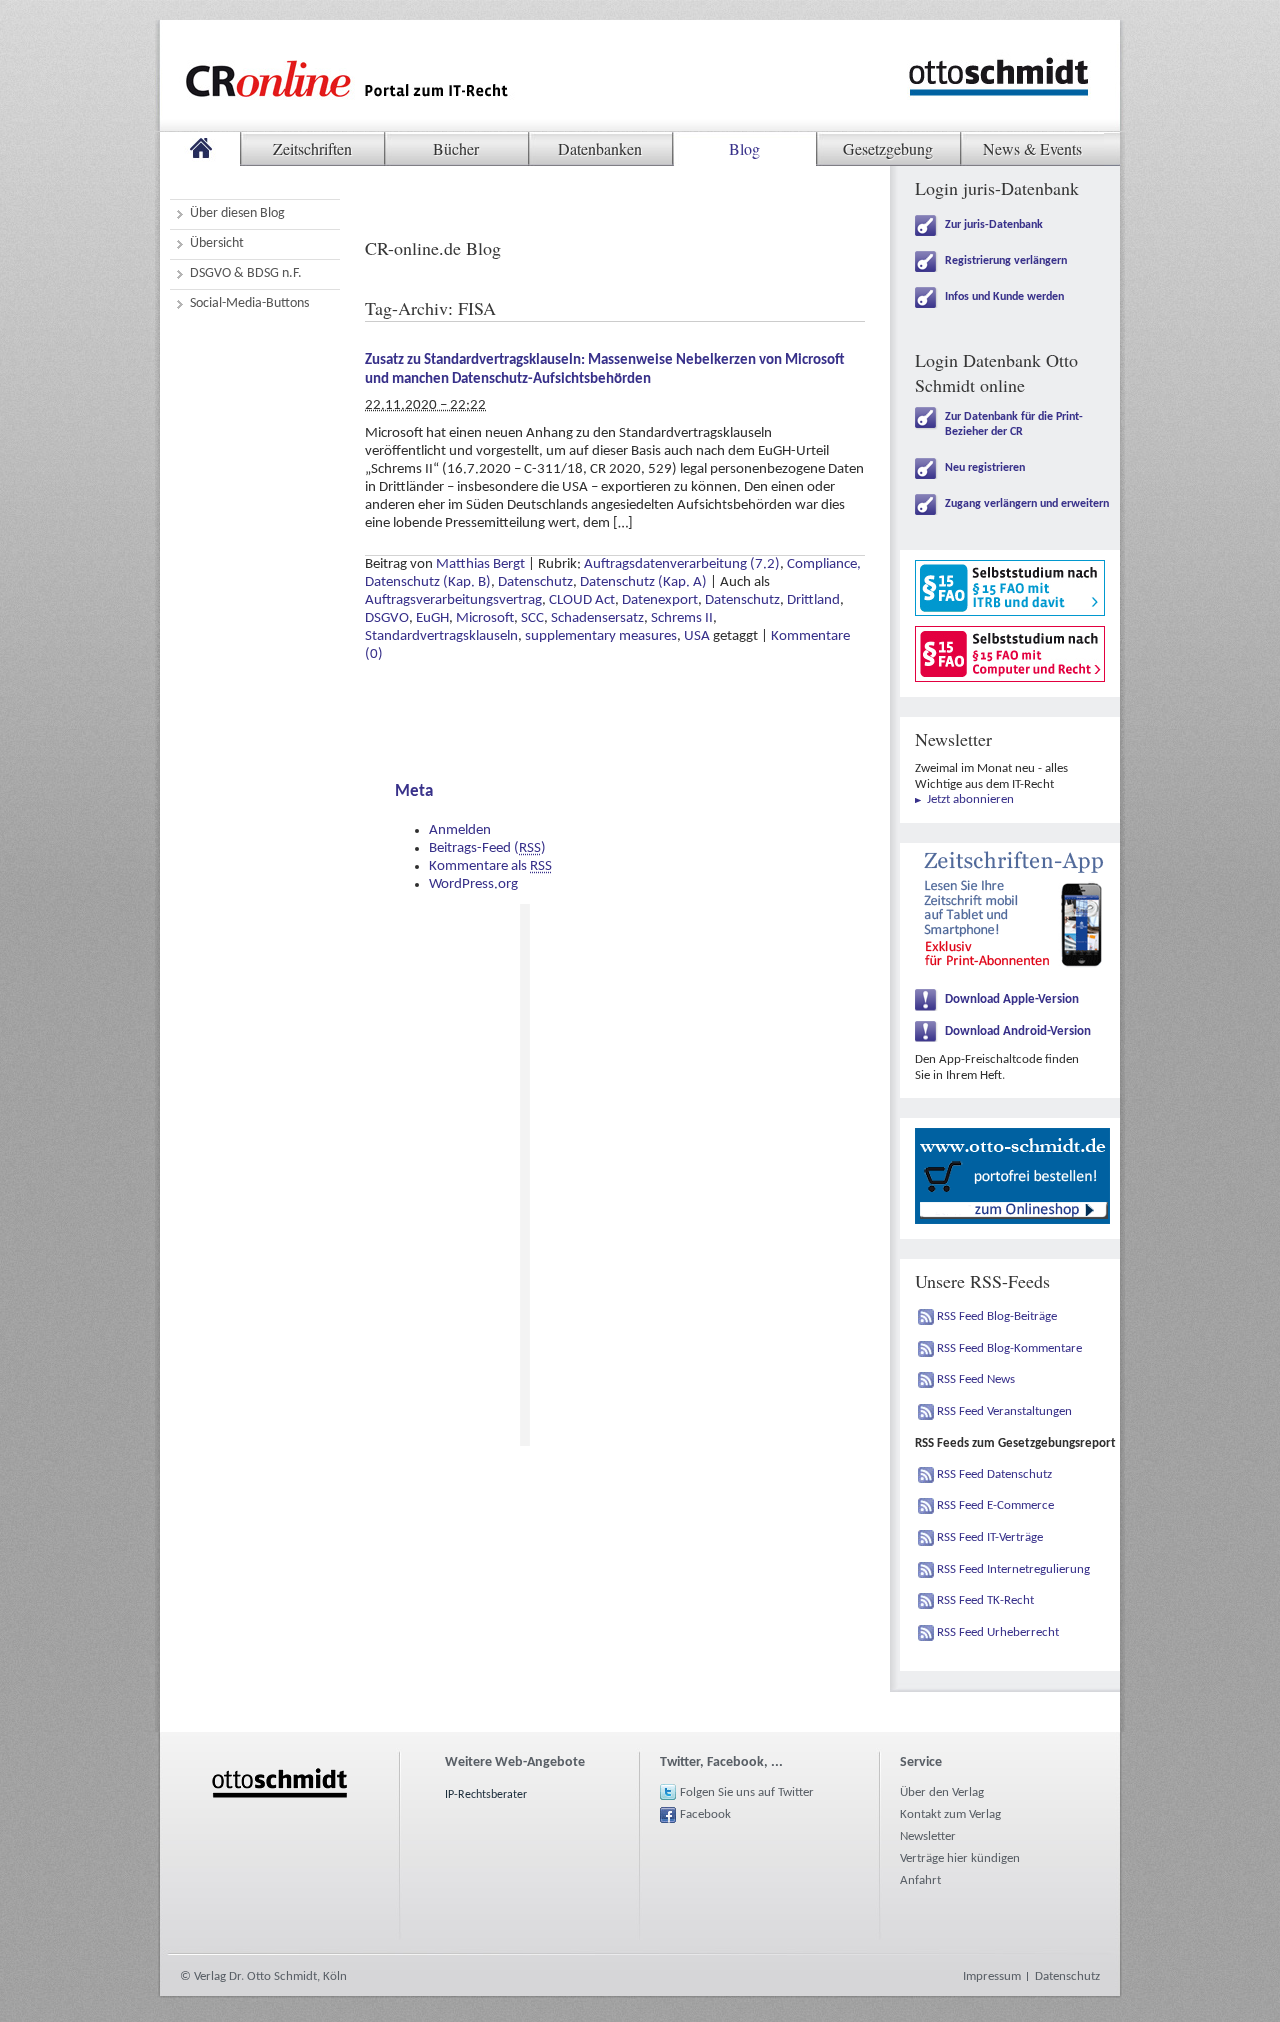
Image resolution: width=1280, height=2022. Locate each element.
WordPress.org (473, 884)
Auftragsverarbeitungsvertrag (453, 600)
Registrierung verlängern (1006, 261)
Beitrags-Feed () (487, 848)
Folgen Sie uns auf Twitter (747, 1792)
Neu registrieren (985, 468)
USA (697, 636)
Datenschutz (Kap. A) (643, 582)
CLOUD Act (582, 600)
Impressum (992, 1976)
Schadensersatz (597, 618)
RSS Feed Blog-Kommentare (1009, 1348)
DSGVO (387, 618)
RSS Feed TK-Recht (985, 1600)
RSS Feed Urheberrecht (998, 1632)
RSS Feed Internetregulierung (1013, 1569)
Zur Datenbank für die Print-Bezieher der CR (1014, 424)
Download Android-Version (1018, 1031)
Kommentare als (490, 866)
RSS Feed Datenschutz (994, 1474)
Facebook (705, 1814)
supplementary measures (601, 636)
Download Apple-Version (1012, 999)
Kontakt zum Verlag (950, 1814)
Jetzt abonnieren (970, 799)
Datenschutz (535, 582)
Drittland (813, 600)
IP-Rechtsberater (486, 1795)
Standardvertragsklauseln (441, 636)
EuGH (432, 618)
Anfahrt (920, 1880)
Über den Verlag (942, 1792)
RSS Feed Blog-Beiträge (997, 1316)
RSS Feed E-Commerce (995, 1505)
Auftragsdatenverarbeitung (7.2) (682, 564)
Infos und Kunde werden (1004, 297)
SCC (532, 618)
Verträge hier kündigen (960, 1858)
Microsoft (485, 618)
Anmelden (460, 830)
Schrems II (682, 618)
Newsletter (928, 1836)
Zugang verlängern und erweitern (1027, 504)
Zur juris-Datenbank (994, 225)
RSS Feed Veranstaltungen (1004, 1411)
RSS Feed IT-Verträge (990, 1537)
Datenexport (660, 600)
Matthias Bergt (480, 564)
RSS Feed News (976, 1379)
